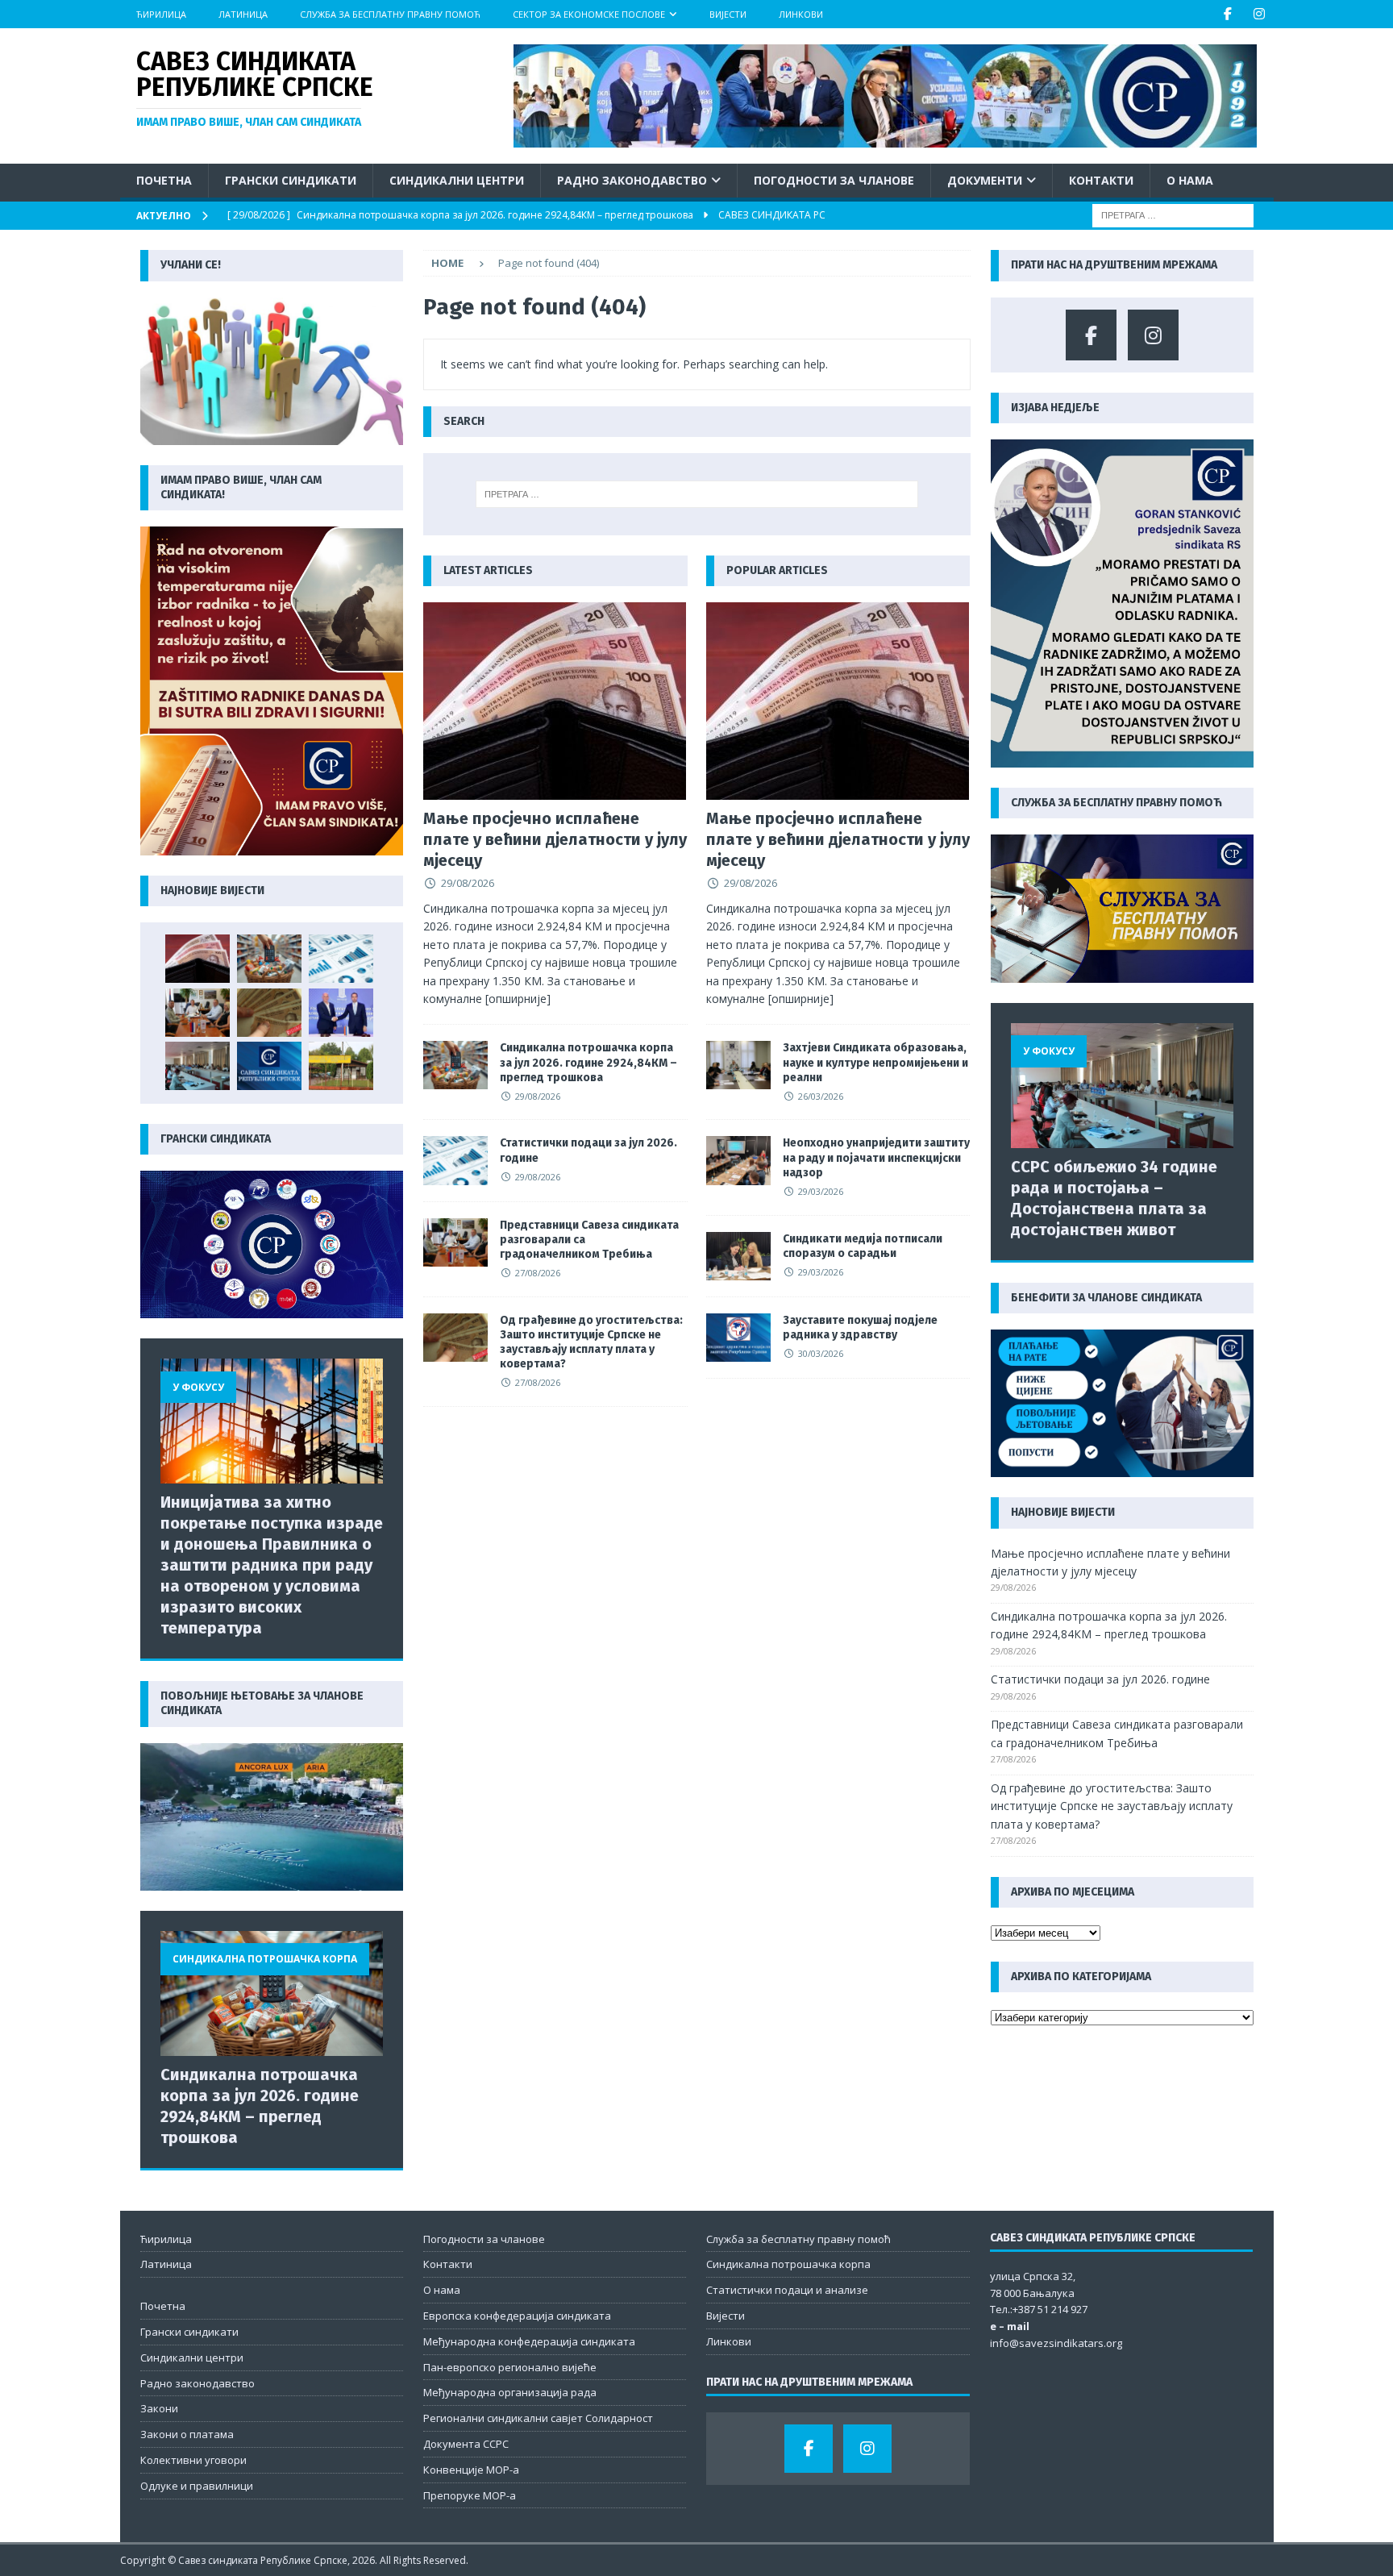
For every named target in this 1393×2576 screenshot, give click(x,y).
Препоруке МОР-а (470, 2495)
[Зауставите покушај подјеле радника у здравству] (738, 1338)
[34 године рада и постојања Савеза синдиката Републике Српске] (269, 1066)
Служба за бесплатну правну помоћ (390, 14)
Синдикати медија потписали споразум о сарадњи (863, 1246)
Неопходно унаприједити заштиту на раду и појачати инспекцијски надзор (876, 1157)
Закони (159, 2408)
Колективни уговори (193, 2460)
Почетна (164, 180)
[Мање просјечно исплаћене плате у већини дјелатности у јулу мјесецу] (555, 701)
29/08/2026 (468, 883)
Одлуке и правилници (197, 2486)
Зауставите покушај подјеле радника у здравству (860, 1328)
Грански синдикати (291, 180)
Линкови (801, 14)
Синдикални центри (457, 180)
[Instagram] (1260, 14)
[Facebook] (1228, 14)
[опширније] (518, 999)
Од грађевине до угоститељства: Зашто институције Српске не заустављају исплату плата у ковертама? (591, 1342)
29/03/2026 (821, 1191)
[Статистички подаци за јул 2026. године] (455, 1160)
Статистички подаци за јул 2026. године (1100, 1679)
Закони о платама (187, 2434)
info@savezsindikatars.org (1056, 2343)
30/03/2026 (821, 1353)
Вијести (728, 14)
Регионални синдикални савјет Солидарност (538, 2418)
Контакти (1101, 180)
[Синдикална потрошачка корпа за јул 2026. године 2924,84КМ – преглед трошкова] (455, 1065)
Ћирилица (161, 14)
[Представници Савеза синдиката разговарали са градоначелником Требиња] (455, 1242)
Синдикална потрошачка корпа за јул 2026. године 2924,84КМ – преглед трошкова (588, 1062)
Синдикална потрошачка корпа (788, 2264)
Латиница (243, 14)
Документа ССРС (466, 2444)
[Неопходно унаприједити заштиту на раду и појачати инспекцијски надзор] (738, 1160)
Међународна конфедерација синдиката (529, 2341)
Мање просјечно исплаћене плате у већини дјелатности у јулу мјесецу (555, 839)
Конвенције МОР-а (471, 2470)
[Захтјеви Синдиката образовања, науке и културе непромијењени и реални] (738, 1065)
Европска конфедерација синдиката (517, 2316)
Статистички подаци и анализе (787, 2290)
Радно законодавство (632, 180)
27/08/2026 (538, 1273)
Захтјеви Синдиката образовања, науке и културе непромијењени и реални (875, 1062)
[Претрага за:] (1173, 215)
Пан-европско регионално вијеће (510, 2367)
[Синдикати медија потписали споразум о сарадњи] (738, 1256)
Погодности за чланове (834, 180)
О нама (1190, 180)
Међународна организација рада (510, 2392)
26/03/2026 (821, 1096)
